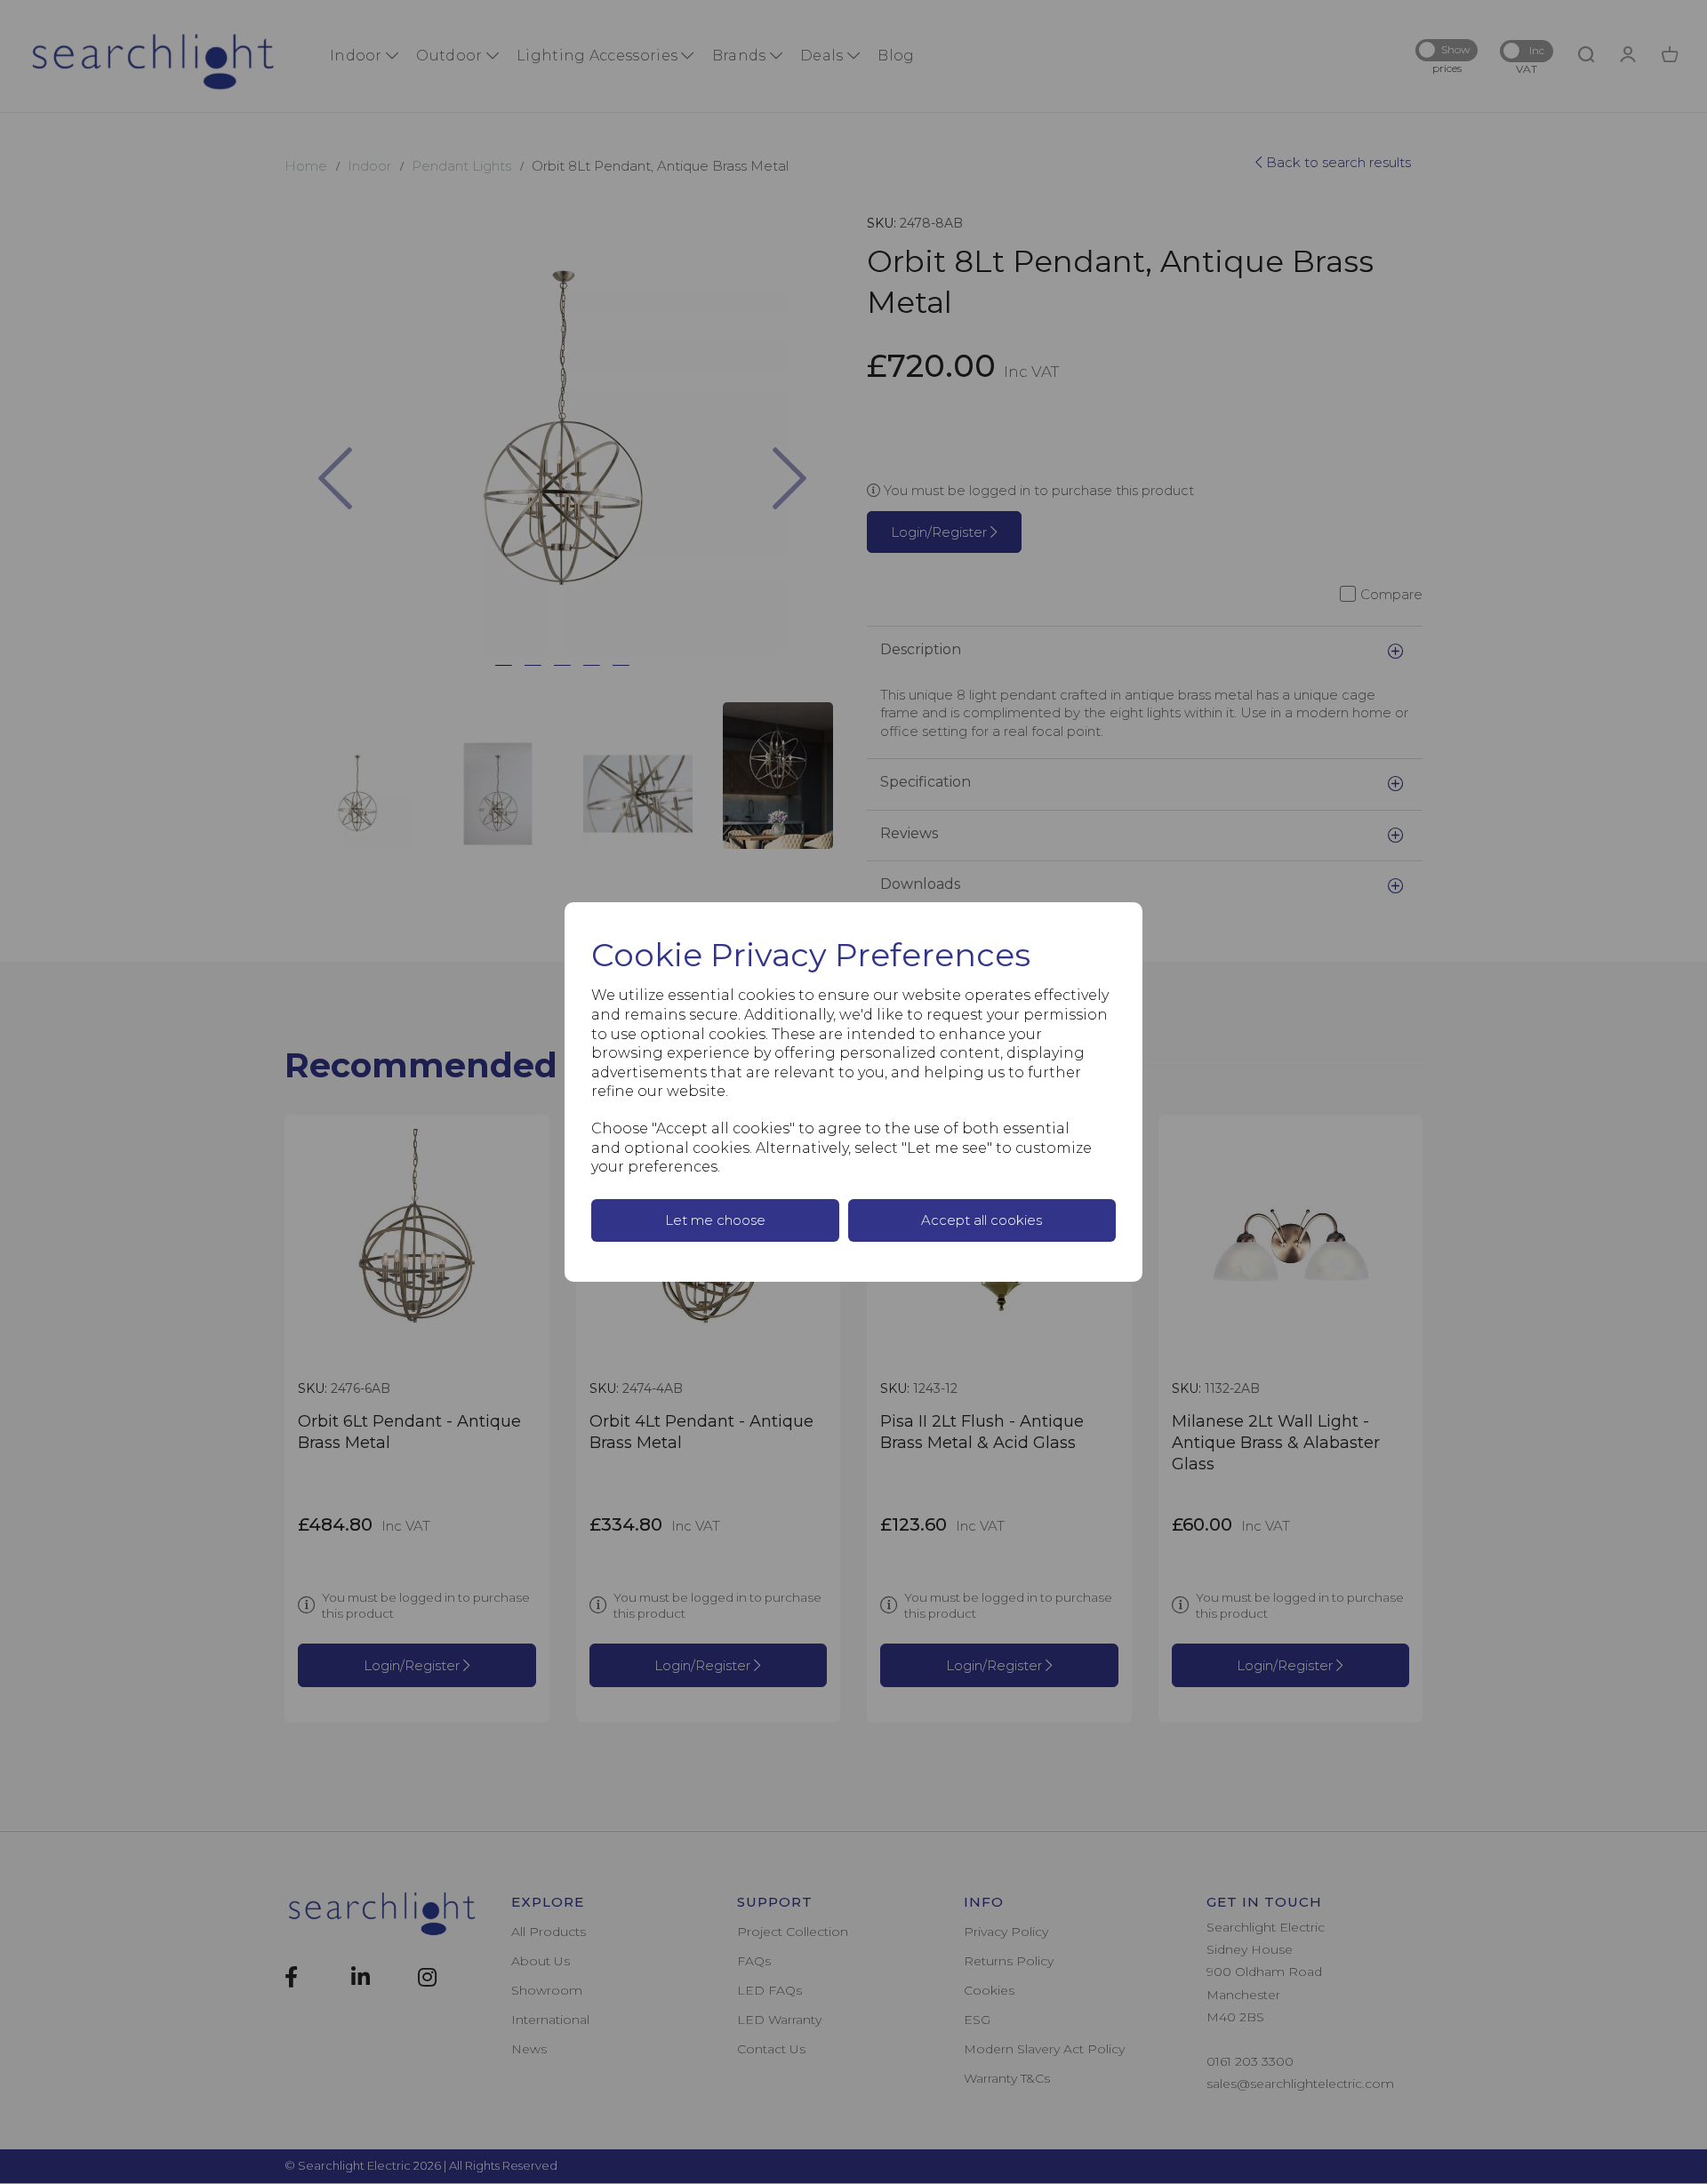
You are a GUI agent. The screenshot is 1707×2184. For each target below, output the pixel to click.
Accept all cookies (982, 1220)
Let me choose (715, 1220)
